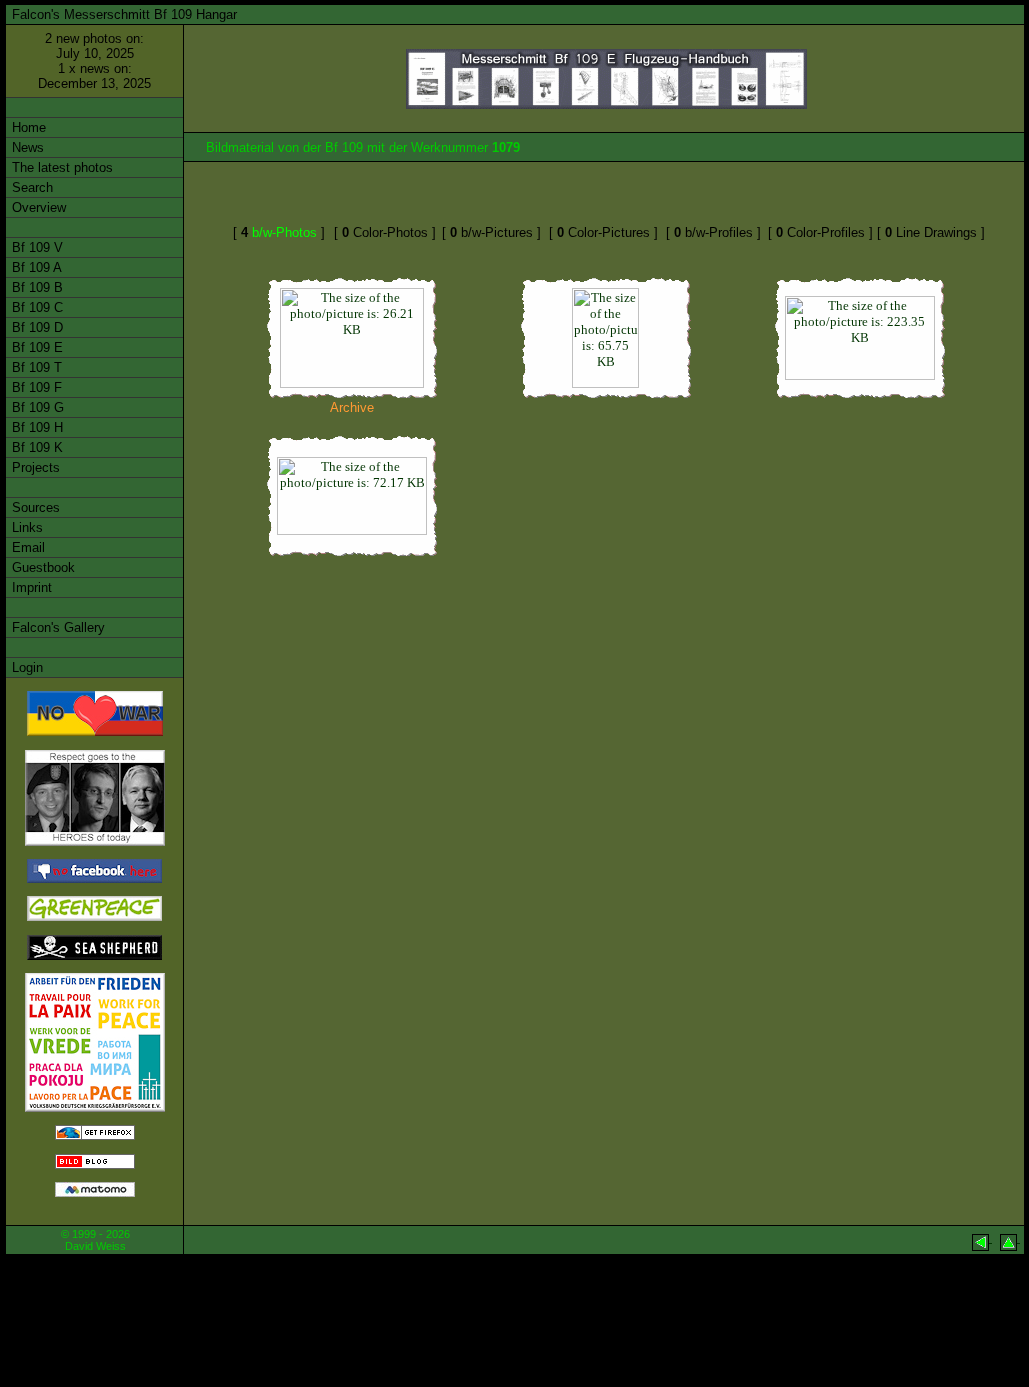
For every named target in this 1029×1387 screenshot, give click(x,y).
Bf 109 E (35, 347)
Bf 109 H (35, 427)
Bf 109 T (35, 367)
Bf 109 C (35, 307)
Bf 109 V (35, 247)
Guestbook (41, 567)
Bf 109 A (35, 267)
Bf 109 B (35, 287)
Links (25, 527)
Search (30, 187)
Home (27, 127)
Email (26, 547)
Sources (34, 507)
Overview (37, 207)
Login (25, 667)
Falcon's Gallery (56, 627)
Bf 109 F (35, 387)
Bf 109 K (35, 447)
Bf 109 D (35, 327)
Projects (34, 467)
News (26, 147)
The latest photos (60, 167)
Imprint (30, 587)
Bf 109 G (36, 407)
